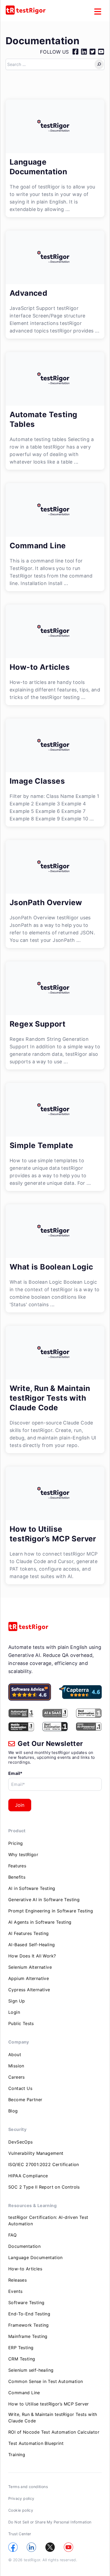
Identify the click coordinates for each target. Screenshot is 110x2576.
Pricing (16, 1843)
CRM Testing (22, 2359)
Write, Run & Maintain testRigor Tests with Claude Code (53, 2418)
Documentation (24, 2246)
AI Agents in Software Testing (40, 1922)
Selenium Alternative (30, 1967)
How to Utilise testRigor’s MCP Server (49, 2404)
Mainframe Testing (28, 2336)
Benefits (17, 1877)
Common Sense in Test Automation (46, 2381)
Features (17, 1866)
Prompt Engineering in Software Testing (51, 1911)
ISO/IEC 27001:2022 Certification (44, 2164)
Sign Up (17, 2001)
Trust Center (20, 2534)
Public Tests (21, 2023)
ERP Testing (21, 2348)
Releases (17, 2280)
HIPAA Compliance (28, 2176)
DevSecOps (21, 2142)
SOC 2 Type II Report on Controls (44, 2187)
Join (20, 1805)
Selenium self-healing (31, 2370)
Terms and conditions (28, 2487)
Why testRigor (23, 1855)
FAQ (12, 2235)
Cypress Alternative (29, 1990)
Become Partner (25, 2100)
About (15, 2055)
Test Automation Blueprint (36, 2443)
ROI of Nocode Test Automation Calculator (54, 2432)
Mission (16, 2066)
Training (17, 2455)
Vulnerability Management (36, 2153)
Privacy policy (21, 2498)
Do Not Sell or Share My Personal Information (50, 2522)
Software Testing (26, 2303)
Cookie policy (21, 2510)
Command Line (24, 2393)
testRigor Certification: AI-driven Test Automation (48, 2220)
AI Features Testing (29, 1933)
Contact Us (20, 2088)
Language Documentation (36, 2257)
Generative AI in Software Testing (44, 1900)
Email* (15, 1773)
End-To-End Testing (29, 2314)
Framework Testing (29, 2325)
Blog (13, 2111)
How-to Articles (25, 2269)
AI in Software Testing (32, 1888)
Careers (17, 2077)
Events (15, 2291)
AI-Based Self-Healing (32, 1945)
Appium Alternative (29, 1978)
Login (14, 2012)
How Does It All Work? (32, 1956)
